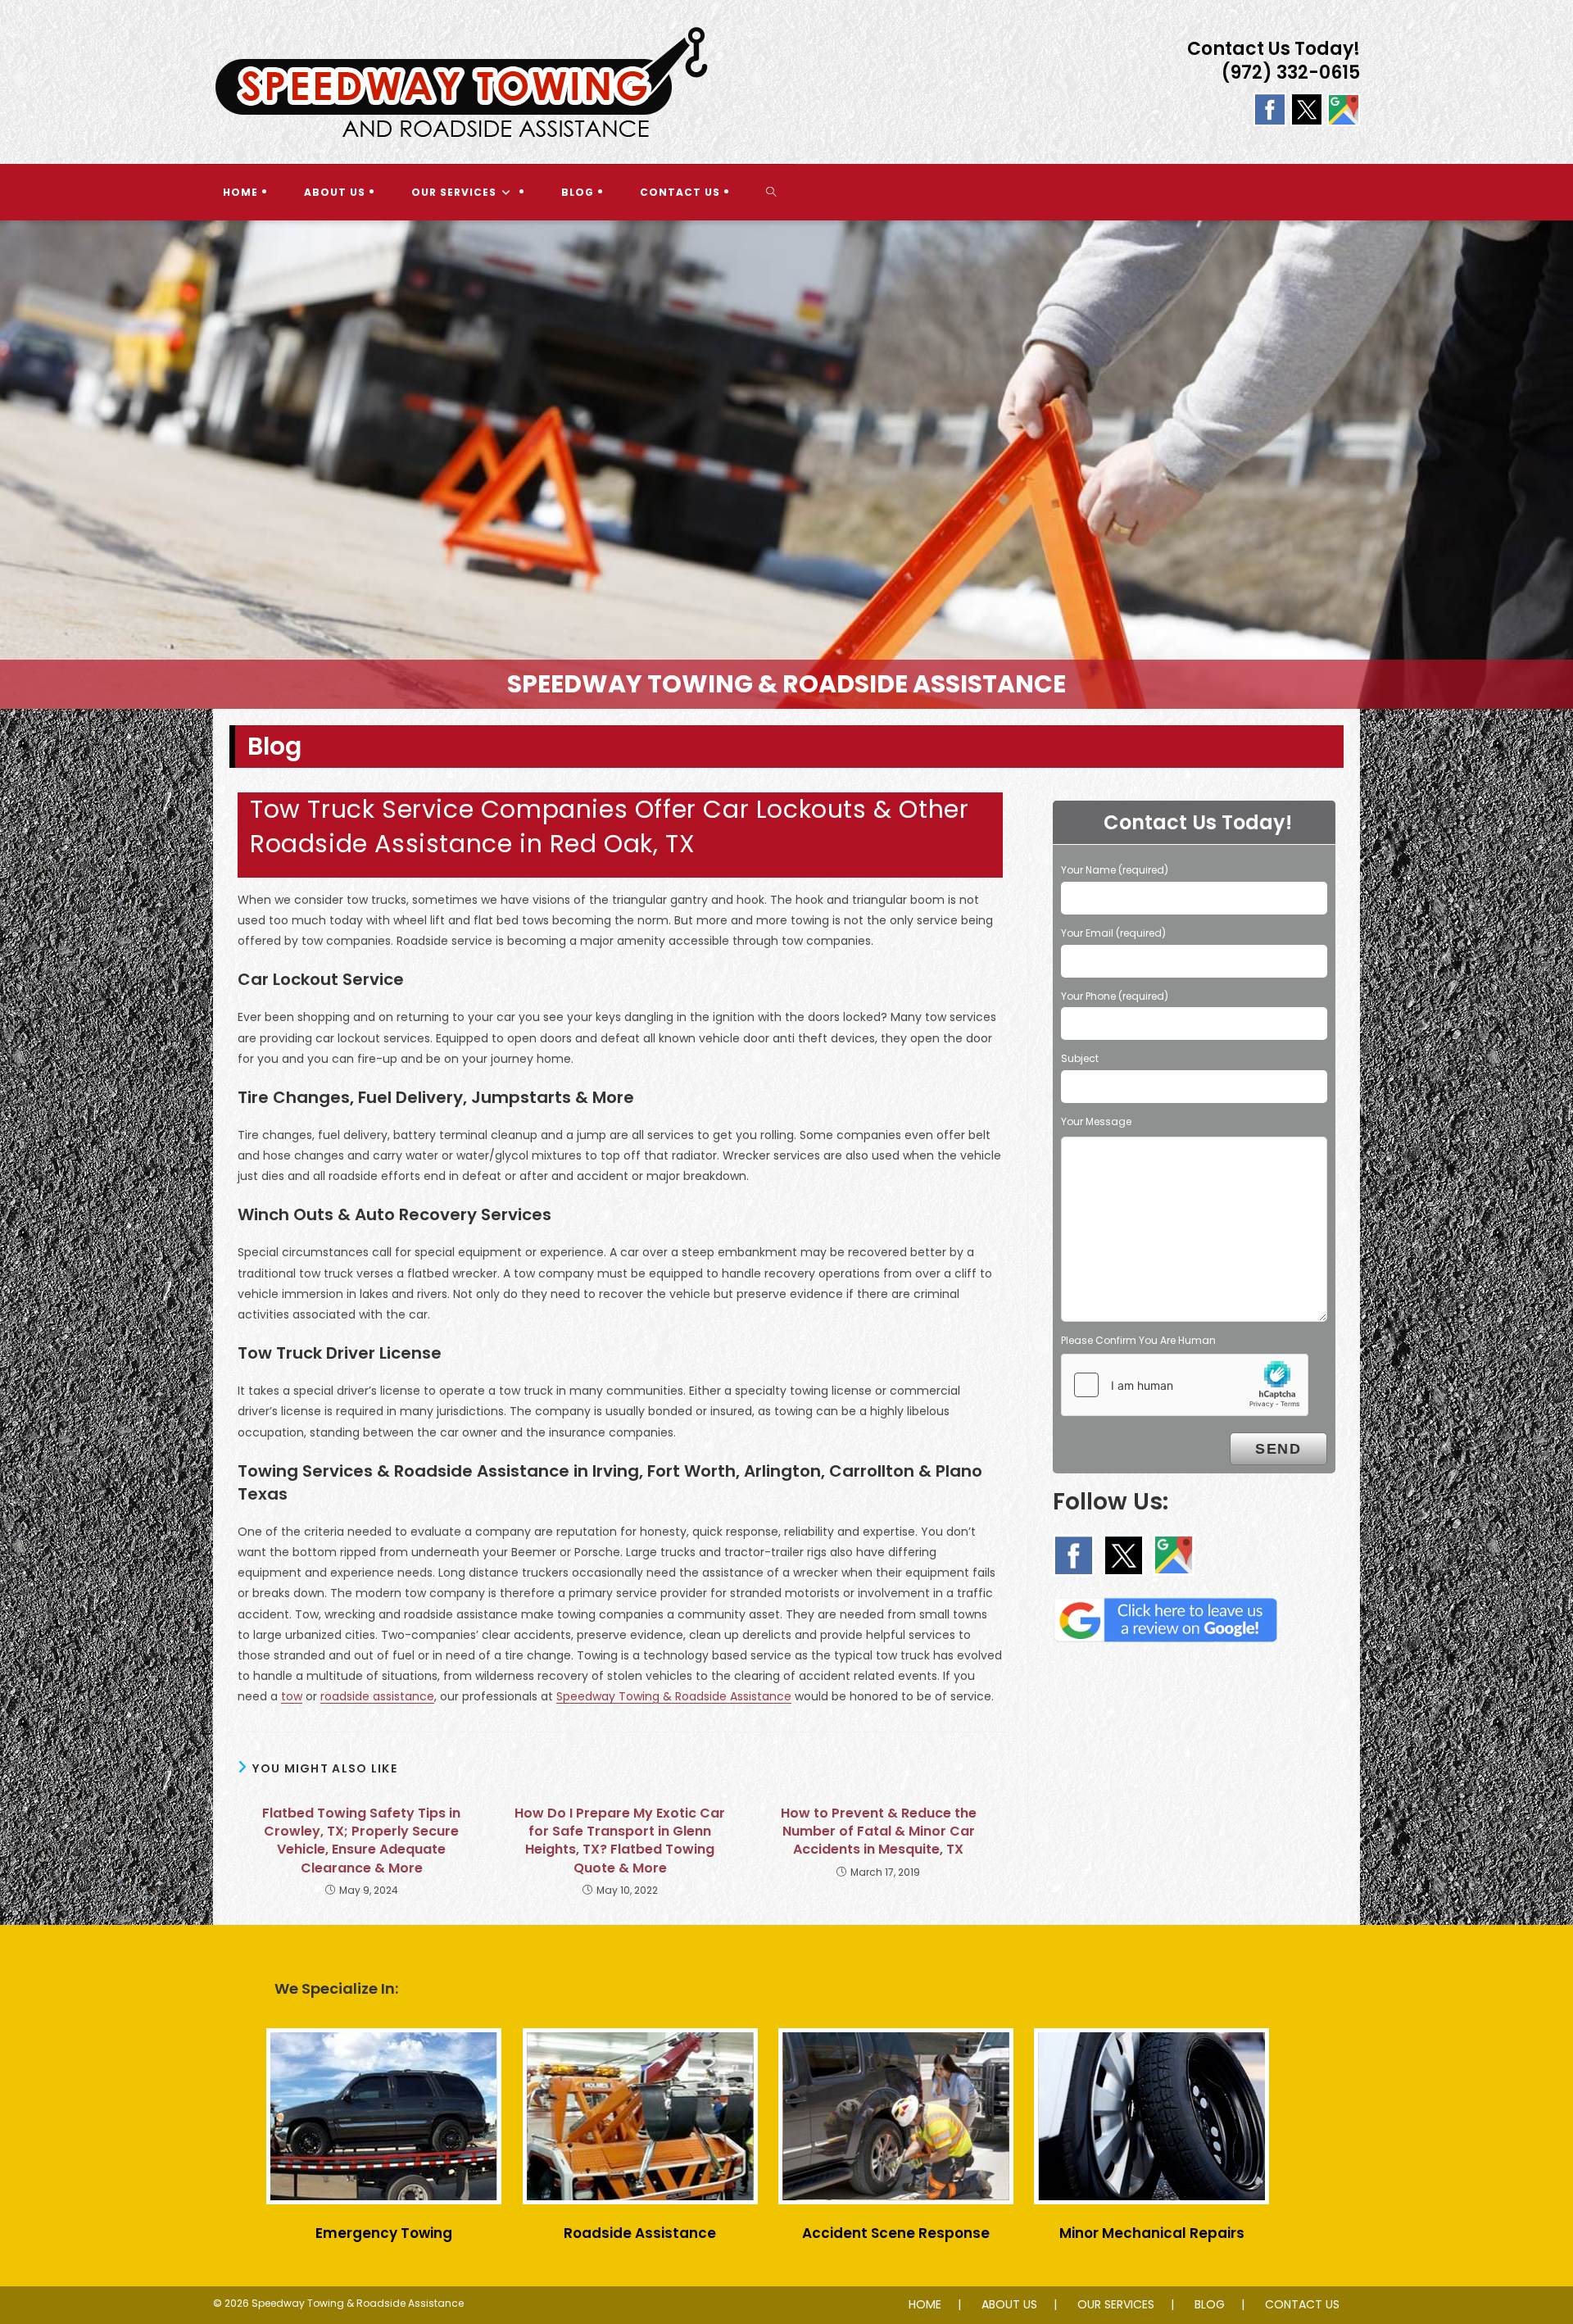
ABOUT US (1009, 2304)
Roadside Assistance (640, 2233)
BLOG (1210, 2304)
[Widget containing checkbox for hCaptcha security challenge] (1185, 1385)
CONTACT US (1302, 2304)
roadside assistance (377, 1696)
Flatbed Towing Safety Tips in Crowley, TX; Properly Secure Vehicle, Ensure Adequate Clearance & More (361, 1841)
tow (292, 1696)
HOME (925, 2304)
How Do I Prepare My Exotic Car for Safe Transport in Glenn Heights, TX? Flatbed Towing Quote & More (620, 1841)
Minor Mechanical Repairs (1152, 2233)
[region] (786, 465)
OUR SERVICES (1116, 2304)
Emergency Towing (384, 2233)
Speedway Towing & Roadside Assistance (674, 1696)
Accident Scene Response (896, 2233)
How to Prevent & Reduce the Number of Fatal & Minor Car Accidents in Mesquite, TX (879, 1832)
